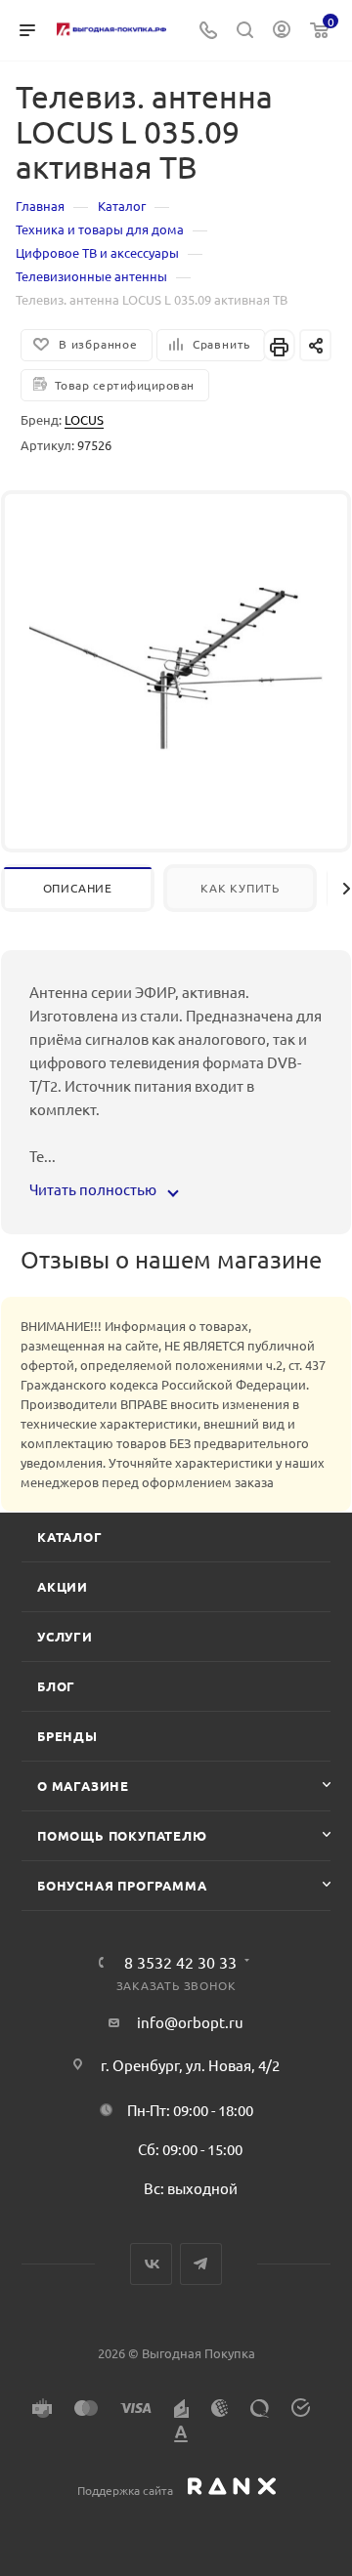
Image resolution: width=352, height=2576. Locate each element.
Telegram (201, 2264)
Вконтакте (151, 2264)
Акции (63, 1586)
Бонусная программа (122, 1885)
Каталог (70, 1537)
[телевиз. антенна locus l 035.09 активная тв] (176, 666)
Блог (56, 1686)
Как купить (240, 888)
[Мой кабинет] (282, 31)
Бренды (67, 1736)
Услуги (65, 1636)
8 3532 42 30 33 (180, 1962)
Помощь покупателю (122, 1835)
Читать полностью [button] (94, 1189)
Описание (78, 888)
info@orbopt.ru (190, 2022)
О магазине (83, 1786)
